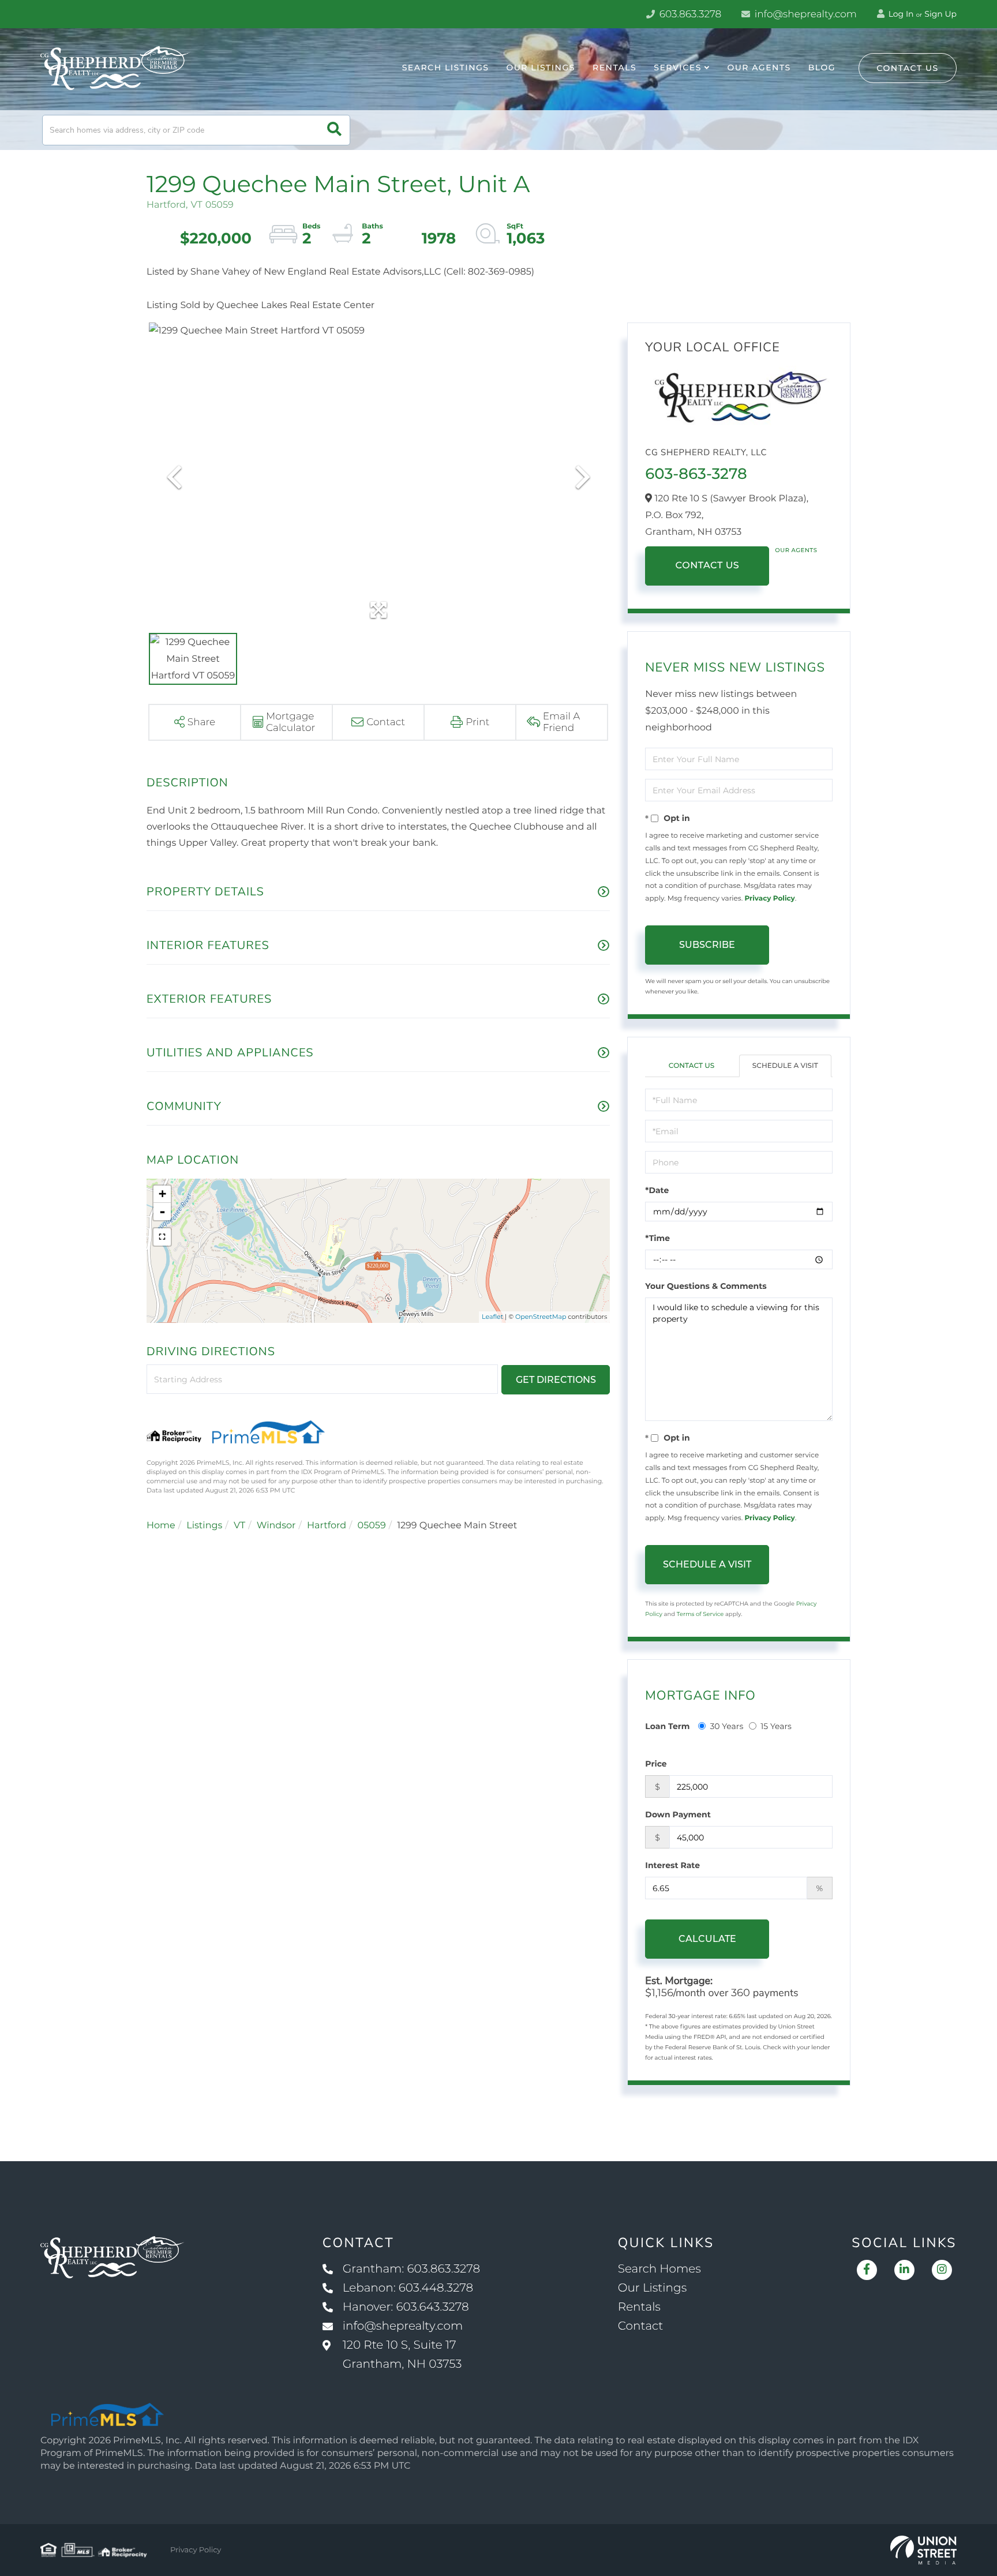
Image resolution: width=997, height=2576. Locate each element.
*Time (657, 1238)
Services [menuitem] (678, 68)
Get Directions (556, 1380)
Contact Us (908, 68)
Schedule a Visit (785, 1066)
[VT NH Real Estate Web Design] (923, 2550)
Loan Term (667, 1726)
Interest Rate (672, 1865)
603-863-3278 (696, 474)
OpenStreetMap (541, 1317)
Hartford (327, 1526)
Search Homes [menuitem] (659, 2269)
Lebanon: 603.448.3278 (408, 2288)
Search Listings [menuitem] (446, 68)
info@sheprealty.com (804, 14)
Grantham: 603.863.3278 (411, 2269)
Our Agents (796, 550)
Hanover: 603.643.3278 (406, 2307)
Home (161, 1526)
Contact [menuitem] (641, 2326)
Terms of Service (700, 1614)
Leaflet (492, 1317)
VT (239, 1526)
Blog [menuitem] (822, 68)
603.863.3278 (689, 14)
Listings (204, 1526)
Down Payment (678, 1814)
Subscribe (707, 945)
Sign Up (940, 14)
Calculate (707, 1939)
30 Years (726, 1726)
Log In (900, 14)
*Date (657, 1190)
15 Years (776, 1726)
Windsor (276, 1526)
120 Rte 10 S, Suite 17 (402, 2355)
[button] (334, 130)
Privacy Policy (769, 899)
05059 (372, 1526)
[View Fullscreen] (162, 1237)
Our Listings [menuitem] (541, 68)
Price (656, 1764)
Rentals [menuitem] (614, 68)
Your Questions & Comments (706, 1286)
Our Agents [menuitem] (759, 68)
